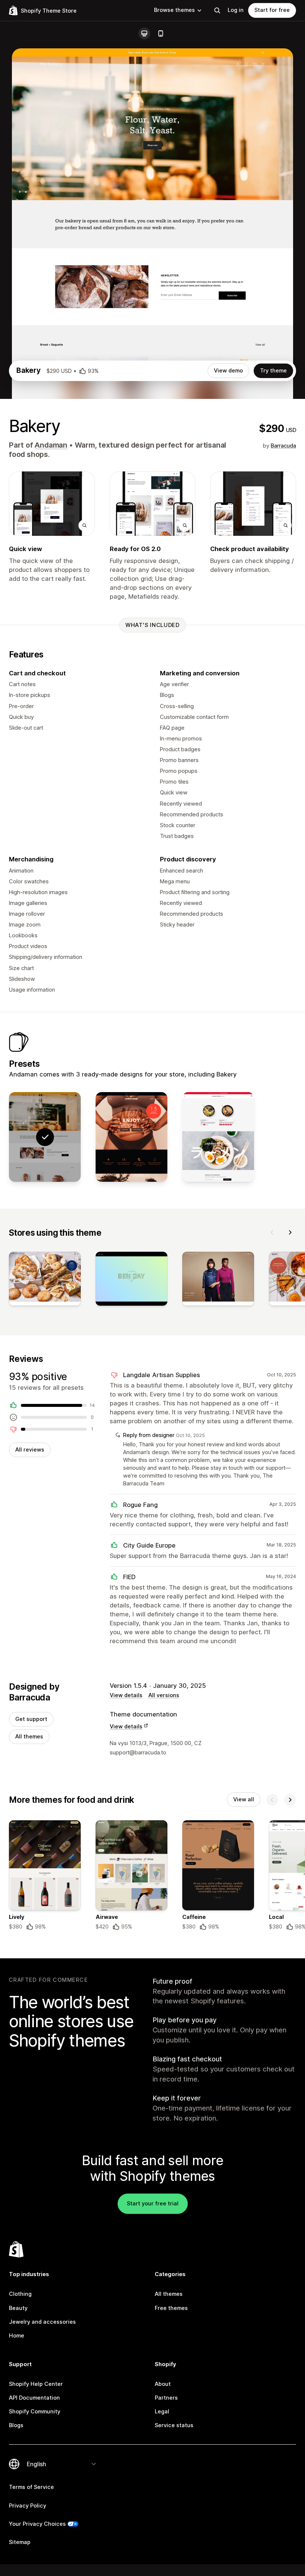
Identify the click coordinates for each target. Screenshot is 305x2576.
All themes (29, 1737)
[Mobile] (161, 33)
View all (244, 1799)
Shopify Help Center (36, 2384)
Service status (174, 2425)
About (163, 2384)
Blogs (16, 2425)
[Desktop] (144, 33)
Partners (166, 2398)
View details (126, 1695)
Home (17, 2336)
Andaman (51, 445)
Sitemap (20, 2542)
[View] (45, 1280)
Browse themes (174, 10)
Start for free (272, 10)
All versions (164, 1695)
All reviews (30, 1450)
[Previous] (272, 1232)
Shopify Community (35, 2412)
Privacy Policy (28, 2506)
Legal (162, 2412)
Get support (31, 1719)
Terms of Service (31, 2487)
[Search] (217, 10)
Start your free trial (153, 2204)
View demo (228, 371)
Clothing (20, 2294)
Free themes (171, 2308)
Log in (236, 10)
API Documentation (34, 2398)
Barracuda (283, 446)
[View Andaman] (131, 1137)
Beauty (18, 2308)
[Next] (290, 1232)
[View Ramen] (218, 1137)
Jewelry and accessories (42, 2322)
